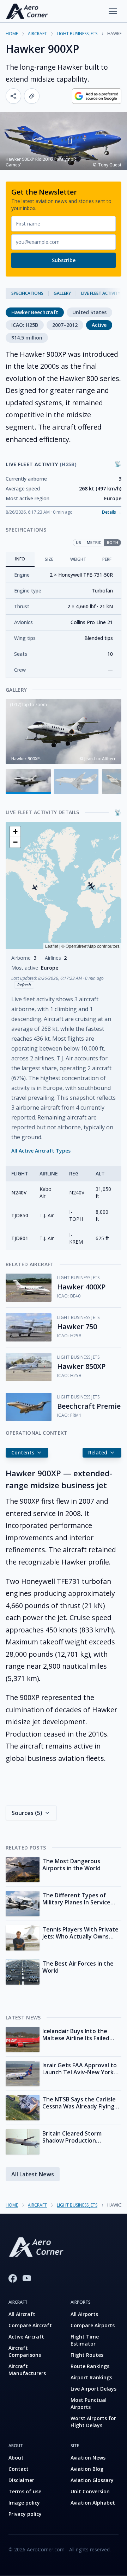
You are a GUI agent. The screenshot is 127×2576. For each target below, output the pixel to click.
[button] (35, 887)
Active (99, 325)
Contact (19, 2469)
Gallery (62, 293)
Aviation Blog (87, 2469)
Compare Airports (93, 2325)
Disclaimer (21, 2480)
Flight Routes (87, 2355)
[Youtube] (27, 2278)
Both (113, 542)
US (78, 542)
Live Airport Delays (93, 2389)
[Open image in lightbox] (64, 732)
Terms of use (25, 2491)
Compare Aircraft (30, 2325)
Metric (94, 542)
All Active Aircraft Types (41, 1151)
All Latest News (33, 2174)
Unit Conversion (90, 2491)
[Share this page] (13, 96)
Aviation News (88, 2458)
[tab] (20, 560)
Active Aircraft (26, 2337)
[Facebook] (13, 2278)
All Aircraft (22, 2314)
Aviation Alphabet (93, 2503)
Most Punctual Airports (89, 2403)
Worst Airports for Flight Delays (93, 2422)
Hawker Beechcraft (35, 312)
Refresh (24, 985)
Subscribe (64, 260)
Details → (112, 512)
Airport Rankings (91, 2377)
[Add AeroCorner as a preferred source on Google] (97, 96)
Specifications (27, 293)
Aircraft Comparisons (25, 2351)
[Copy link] (32, 96)
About (16, 2458)
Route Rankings (90, 2366)
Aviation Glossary (92, 2480)
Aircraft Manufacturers (27, 2370)
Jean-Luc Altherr (100, 759)
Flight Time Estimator (85, 2340)
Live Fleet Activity (101, 293)
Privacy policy (25, 2514)
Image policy (24, 2503)
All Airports (84, 2314)
